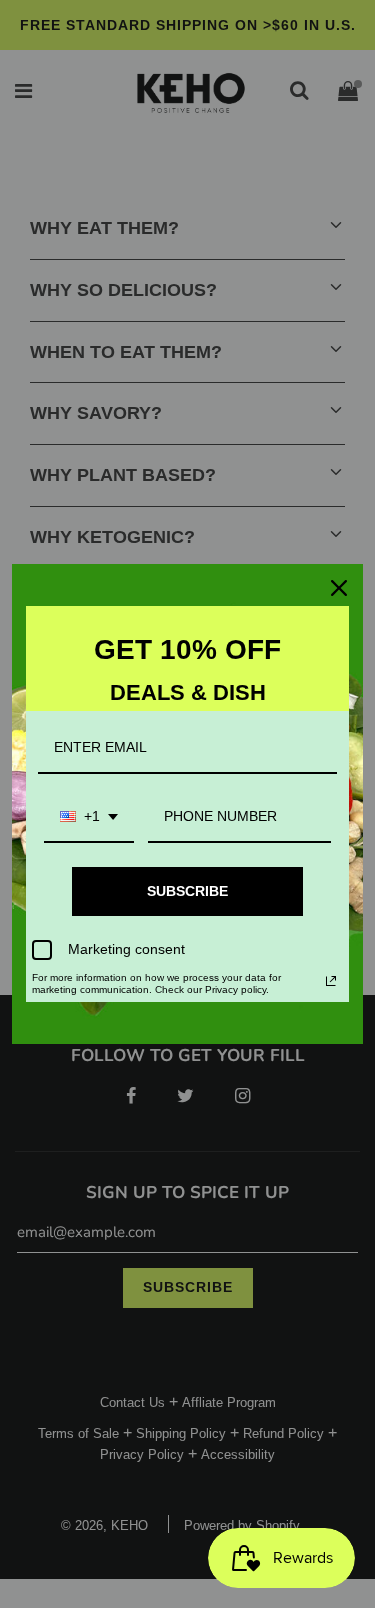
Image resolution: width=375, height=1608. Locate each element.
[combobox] (89, 817)
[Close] (339, 588)
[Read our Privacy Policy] (331, 981)
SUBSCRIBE (187, 891)
